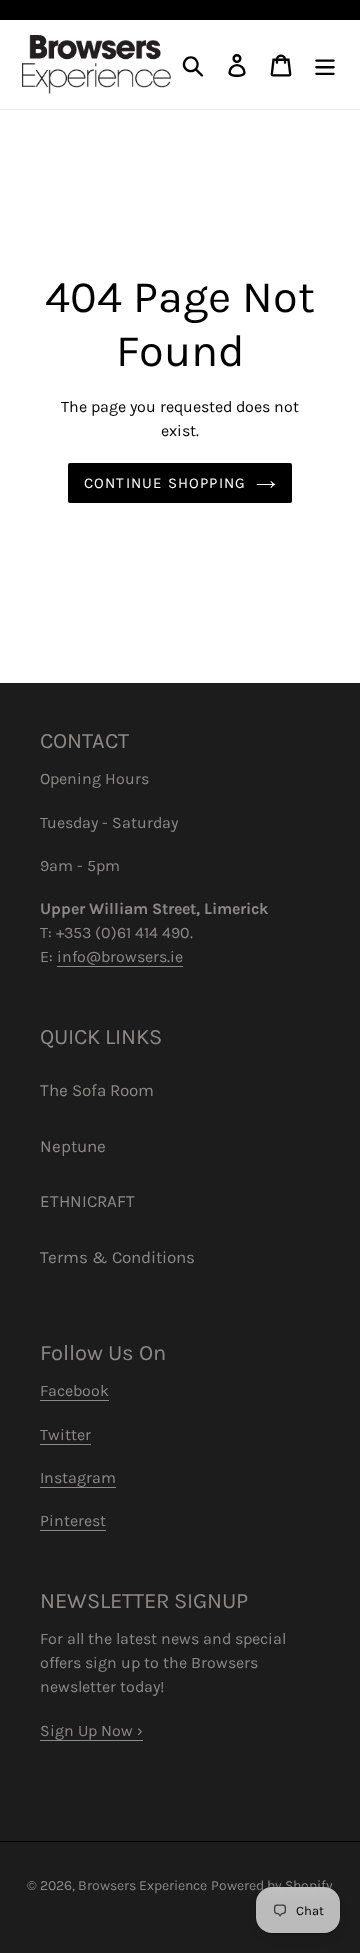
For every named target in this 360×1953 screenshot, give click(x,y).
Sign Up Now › (91, 1730)
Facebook (74, 1390)
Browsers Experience (142, 1885)
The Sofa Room (97, 1090)
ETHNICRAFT (87, 1201)
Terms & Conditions (117, 1257)
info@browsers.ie (120, 956)
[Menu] (325, 65)
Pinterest (73, 1520)
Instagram (78, 1477)
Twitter (65, 1434)
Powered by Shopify (272, 1885)
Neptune (73, 1146)
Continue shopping (165, 483)
